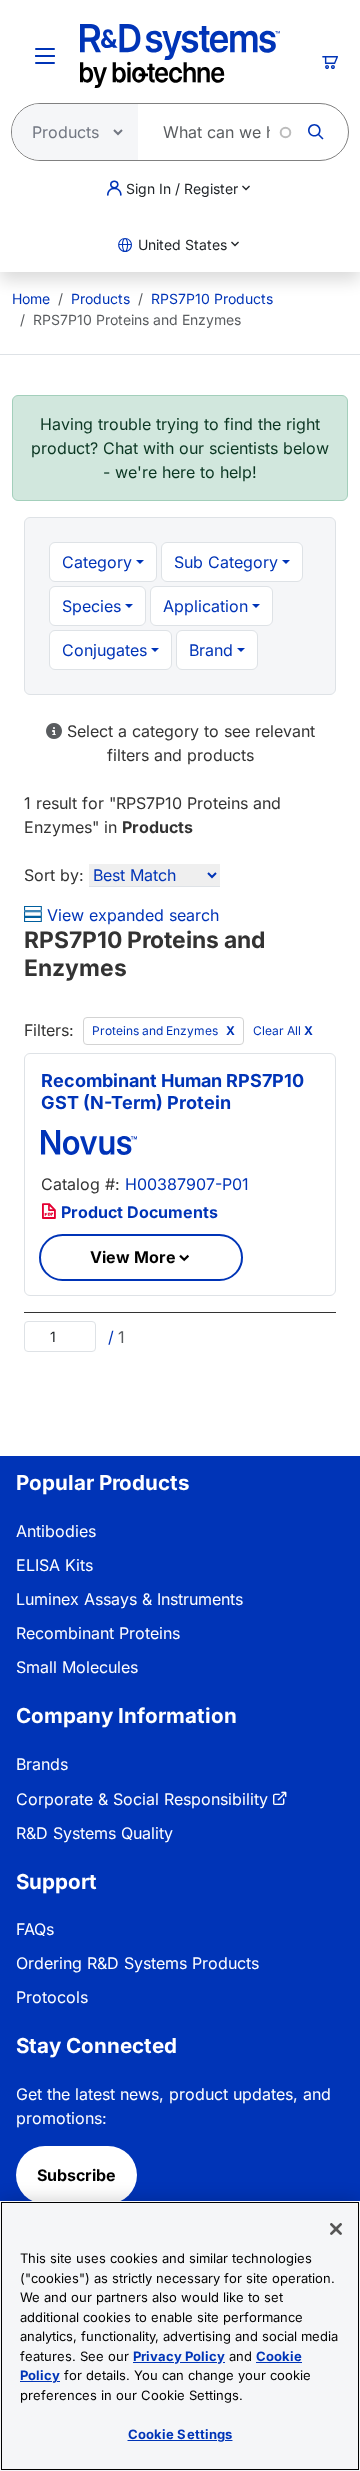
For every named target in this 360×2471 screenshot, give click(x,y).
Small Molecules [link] (77, 1667)
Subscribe (76, 2175)
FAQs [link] (35, 1929)
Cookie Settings (180, 2434)
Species (91, 606)
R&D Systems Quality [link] (94, 1833)
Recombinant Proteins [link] (98, 1633)
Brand (211, 650)
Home (31, 298)
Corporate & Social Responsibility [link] (142, 1799)
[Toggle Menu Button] (45, 56)
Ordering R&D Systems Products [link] (137, 1963)
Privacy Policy (179, 2356)
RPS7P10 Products (212, 298)
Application (205, 606)
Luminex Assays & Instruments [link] (129, 1599)
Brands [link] (42, 1764)
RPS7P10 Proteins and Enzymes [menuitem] (137, 319)
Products (100, 298)
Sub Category (226, 562)
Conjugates (104, 650)
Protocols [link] (52, 1997)
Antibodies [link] (56, 1531)
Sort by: (54, 875)
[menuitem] (31, 298)
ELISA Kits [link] (54, 1565)
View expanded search (130, 915)
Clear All (283, 1031)
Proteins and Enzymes (156, 1030)
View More (133, 1257)
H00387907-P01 (187, 1184)
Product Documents (137, 1212)
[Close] (336, 2229)
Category (97, 562)
